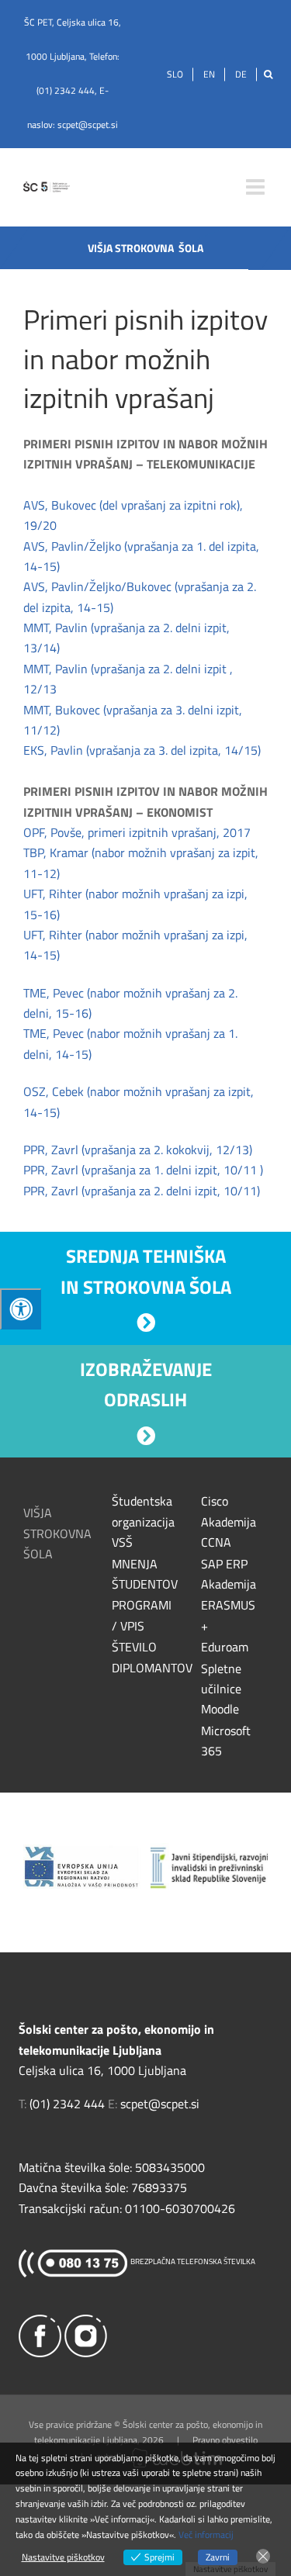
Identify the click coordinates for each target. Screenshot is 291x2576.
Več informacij (206, 2535)
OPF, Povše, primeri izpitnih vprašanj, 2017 (137, 832)
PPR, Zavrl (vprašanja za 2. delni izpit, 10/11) (142, 1191)
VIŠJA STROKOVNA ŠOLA (57, 1533)
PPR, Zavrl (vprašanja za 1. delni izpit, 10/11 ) (143, 1170)
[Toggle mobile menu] (257, 187)
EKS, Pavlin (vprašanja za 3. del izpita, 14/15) (142, 750)
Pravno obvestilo (225, 2440)
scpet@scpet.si (88, 124)
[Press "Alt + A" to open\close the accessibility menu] (21, 1309)
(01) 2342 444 (66, 90)
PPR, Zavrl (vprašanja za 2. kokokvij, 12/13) (139, 1150)
